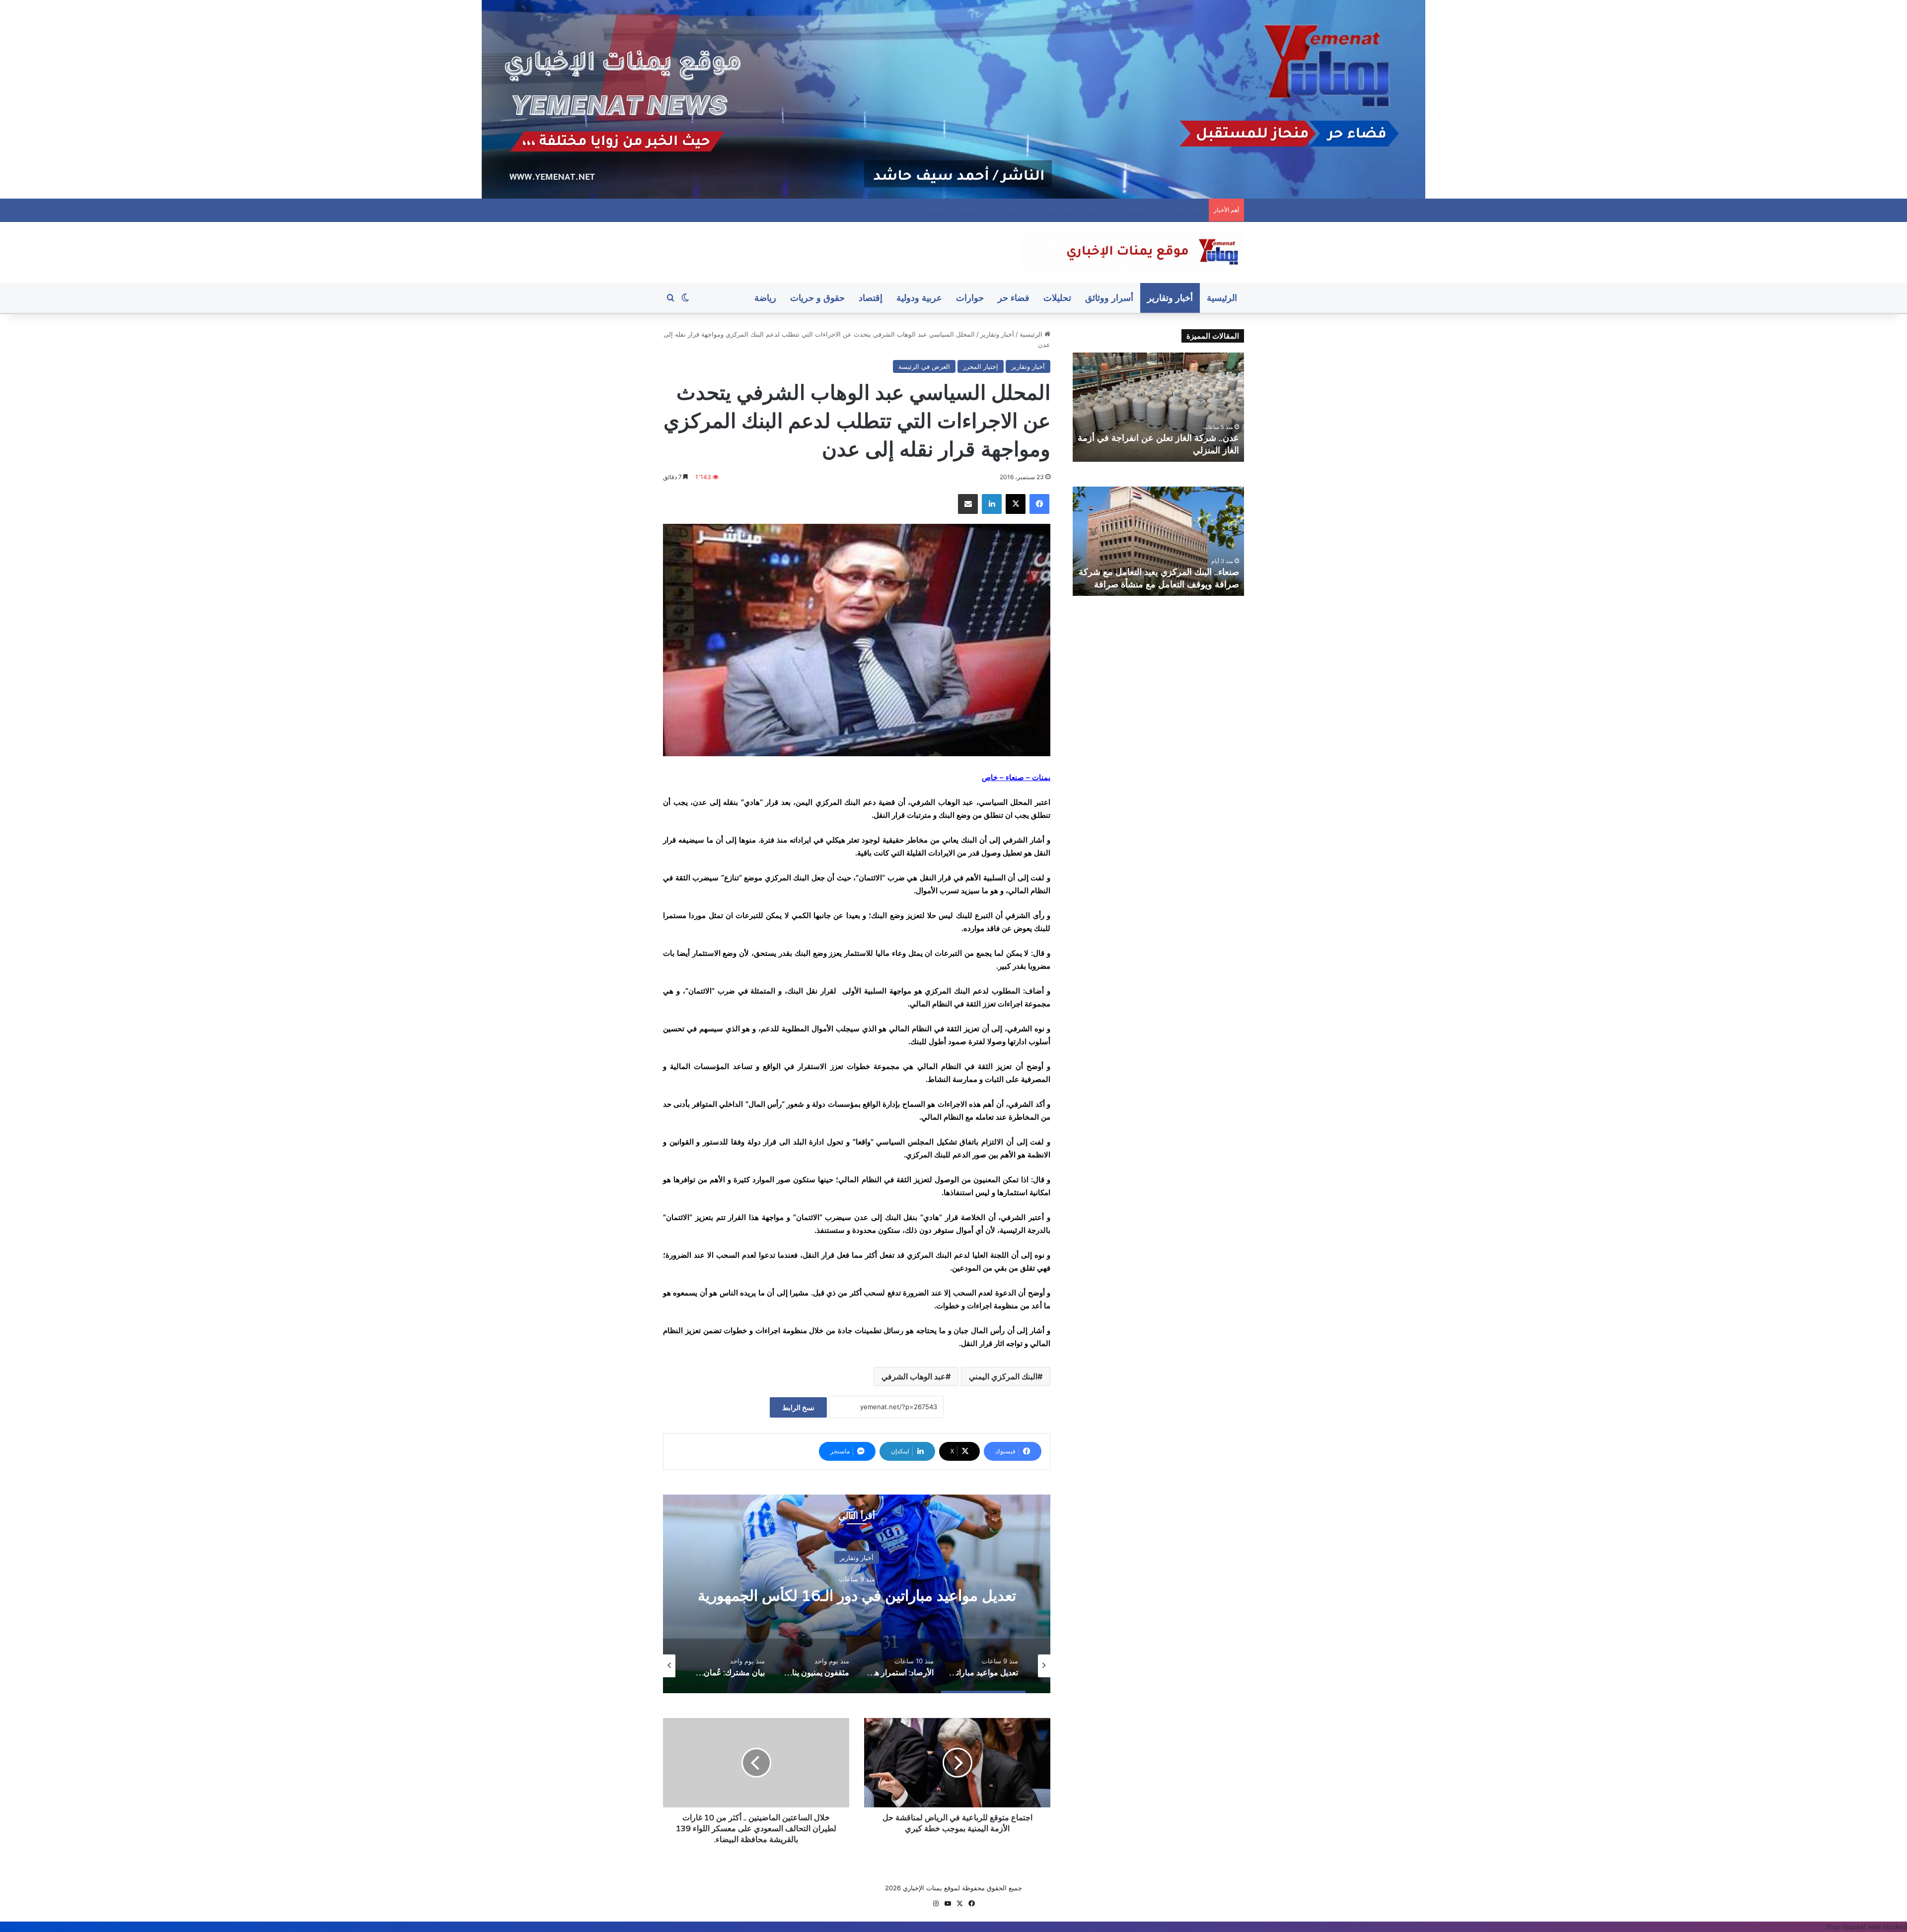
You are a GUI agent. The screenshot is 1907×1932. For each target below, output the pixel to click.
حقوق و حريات (817, 298)
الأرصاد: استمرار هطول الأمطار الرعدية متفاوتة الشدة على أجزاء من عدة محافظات (857, 1595)
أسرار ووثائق (1109, 298)
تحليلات (1057, 298)
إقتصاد (871, 298)
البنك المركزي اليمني (1003, 1376)
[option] (857, 1594)
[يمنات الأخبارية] (1132, 252)
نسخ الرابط (798, 1407)
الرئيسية (1222, 298)
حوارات (970, 298)
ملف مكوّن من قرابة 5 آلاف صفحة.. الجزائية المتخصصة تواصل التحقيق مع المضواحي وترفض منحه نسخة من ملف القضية (1038, 209)
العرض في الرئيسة (924, 366)
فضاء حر (1014, 298)
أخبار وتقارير (1170, 298)
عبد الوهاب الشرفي (914, 1376)
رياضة (765, 298)
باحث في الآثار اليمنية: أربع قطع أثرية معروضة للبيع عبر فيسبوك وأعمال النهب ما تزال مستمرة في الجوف (1160, 438)
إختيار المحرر (981, 366)
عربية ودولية (919, 298)
